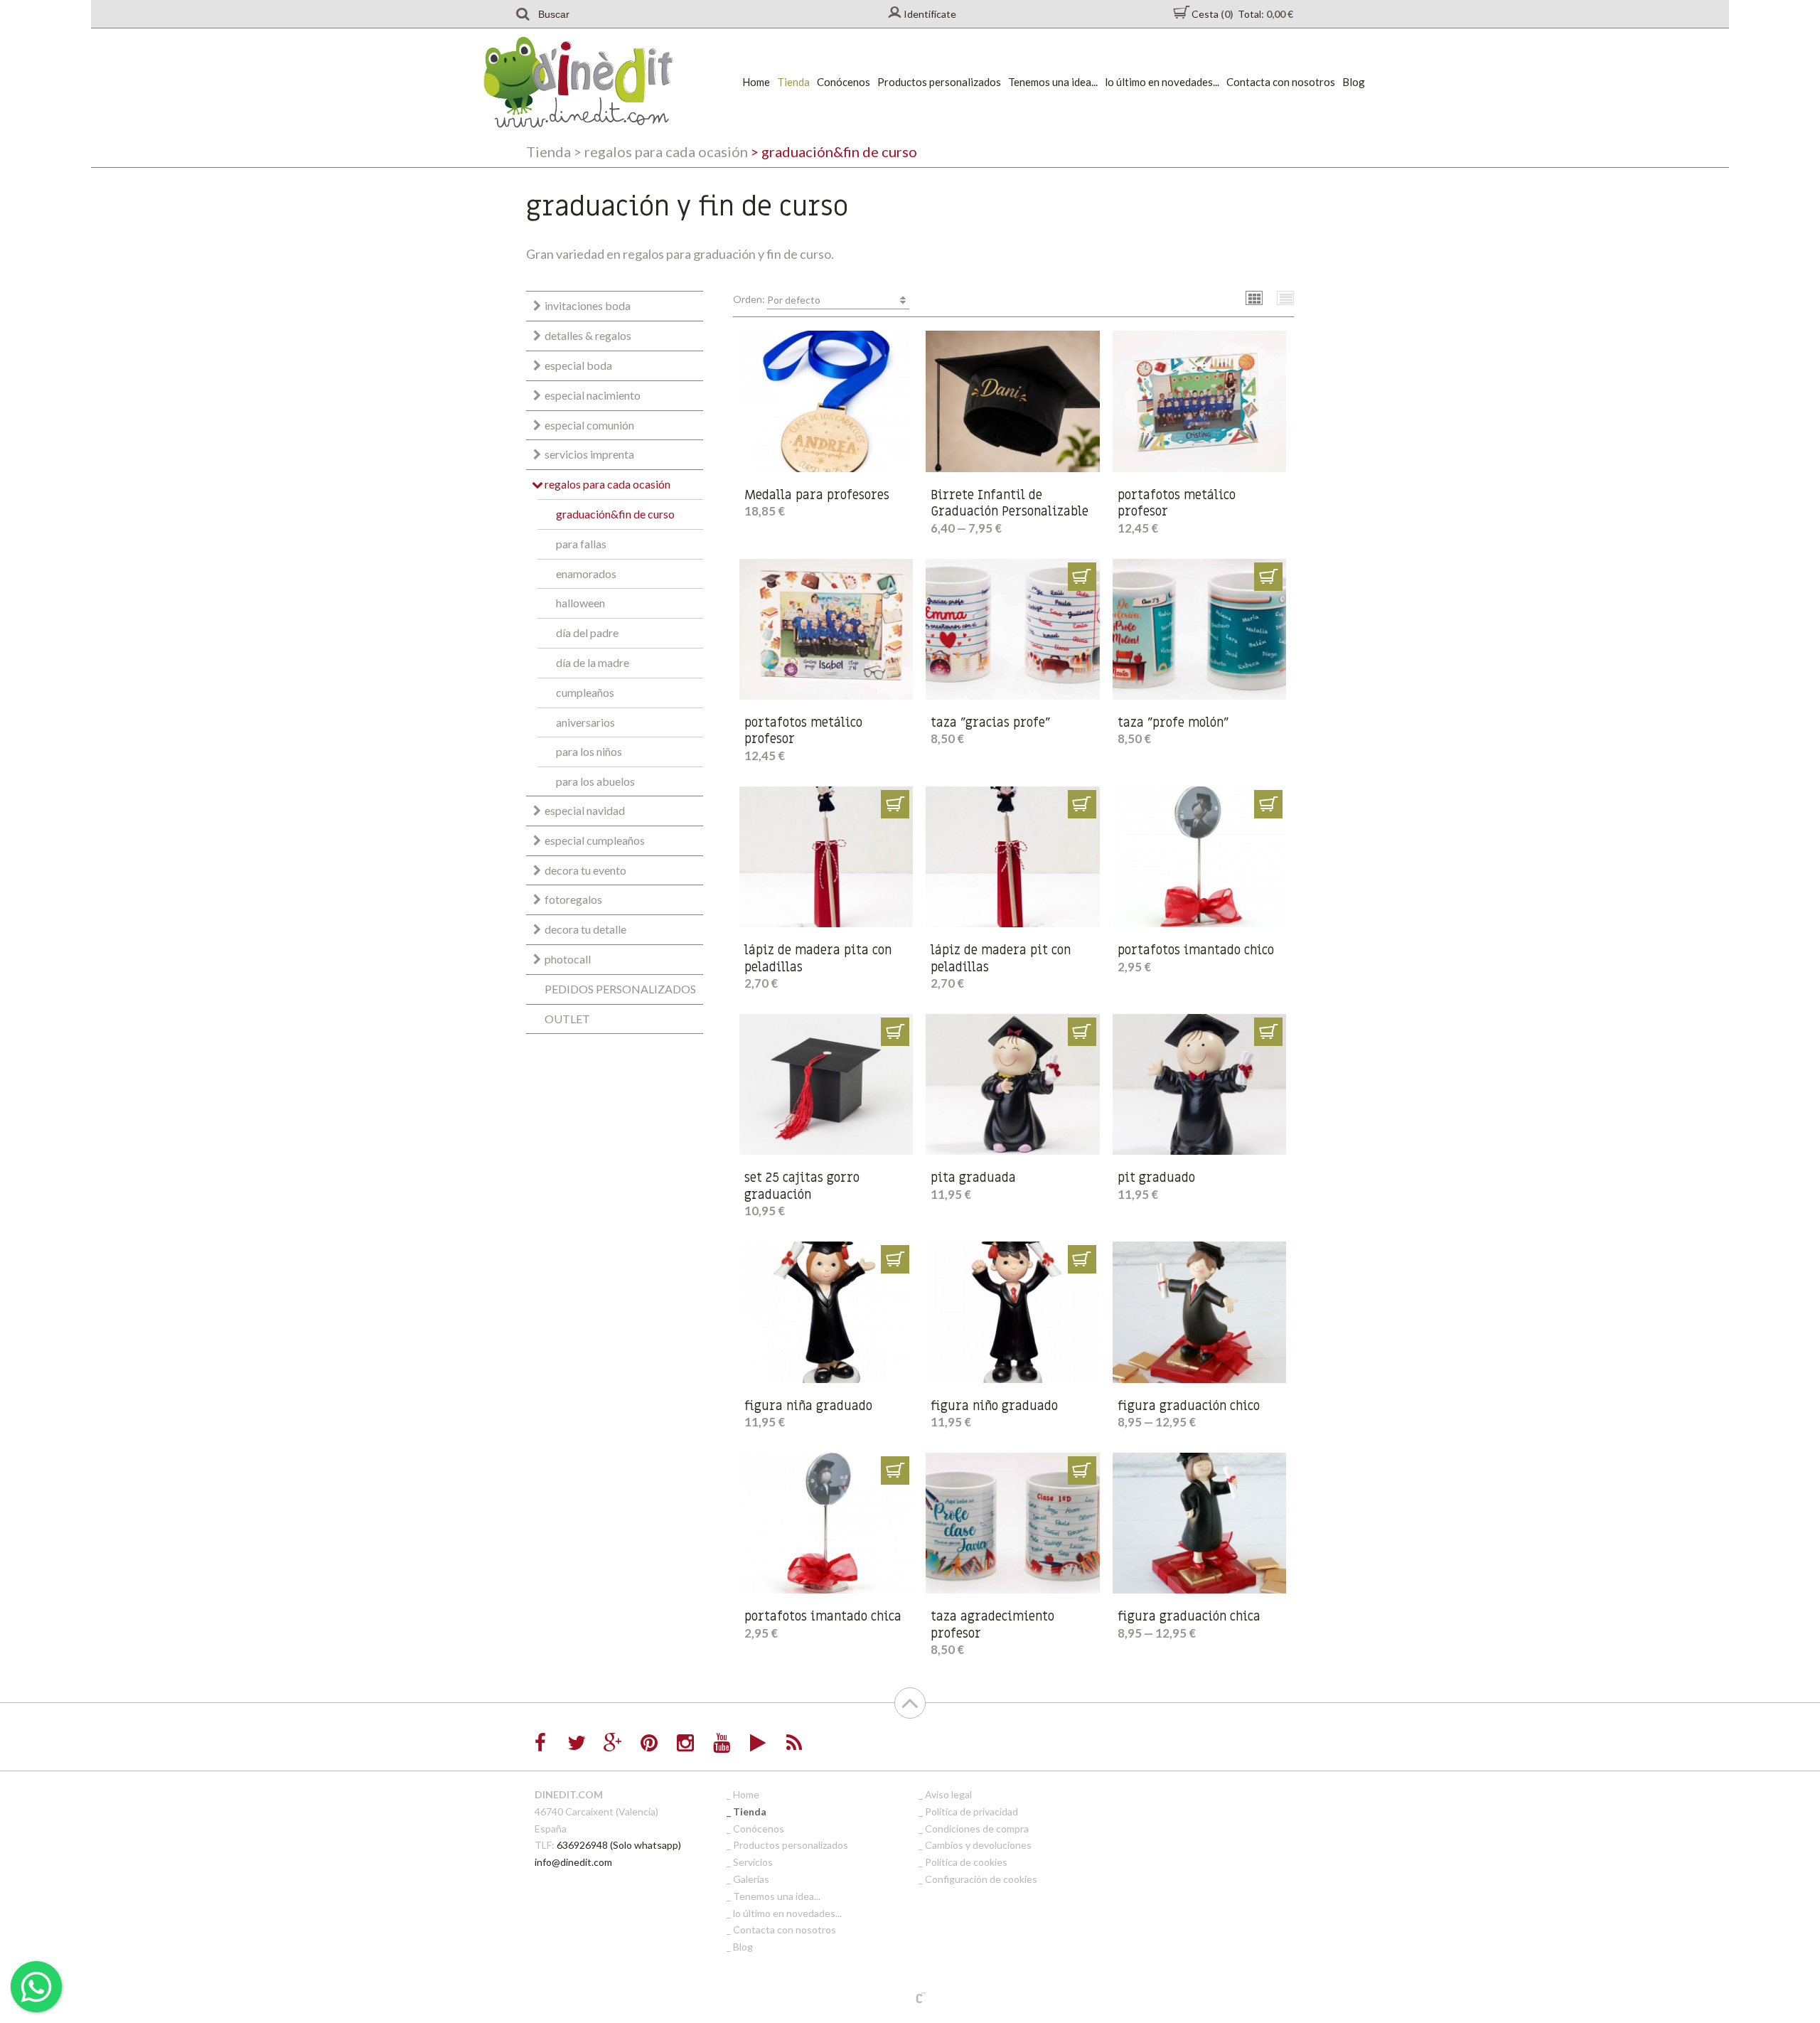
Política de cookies (966, 1862)
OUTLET (567, 1019)
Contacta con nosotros (1281, 82)
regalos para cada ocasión (661, 151)
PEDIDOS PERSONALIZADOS (620, 989)
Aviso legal (948, 1794)
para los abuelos (595, 781)
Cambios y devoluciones (978, 1845)
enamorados (586, 573)
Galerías (751, 1879)
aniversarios (585, 722)
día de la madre (593, 662)
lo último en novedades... (1162, 82)
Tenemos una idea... (1053, 82)
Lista (1286, 298)
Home (756, 82)
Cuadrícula (1254, 298)
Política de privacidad (971, 1811)
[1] (1082, 577)
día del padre (587, 632)
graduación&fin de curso (615, 514)
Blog (1354, 82)
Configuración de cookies (981, 1879)
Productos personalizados (939, 82)
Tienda (793, 82)
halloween (580, 603)
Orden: (777, 299)
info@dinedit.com (573, 1862)
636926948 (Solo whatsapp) (619, 1845)
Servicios (753, 1862)
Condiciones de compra (977, 1829)
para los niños (589, 751)
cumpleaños (585, 692)
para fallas (581, 544)
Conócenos (844, 82)
